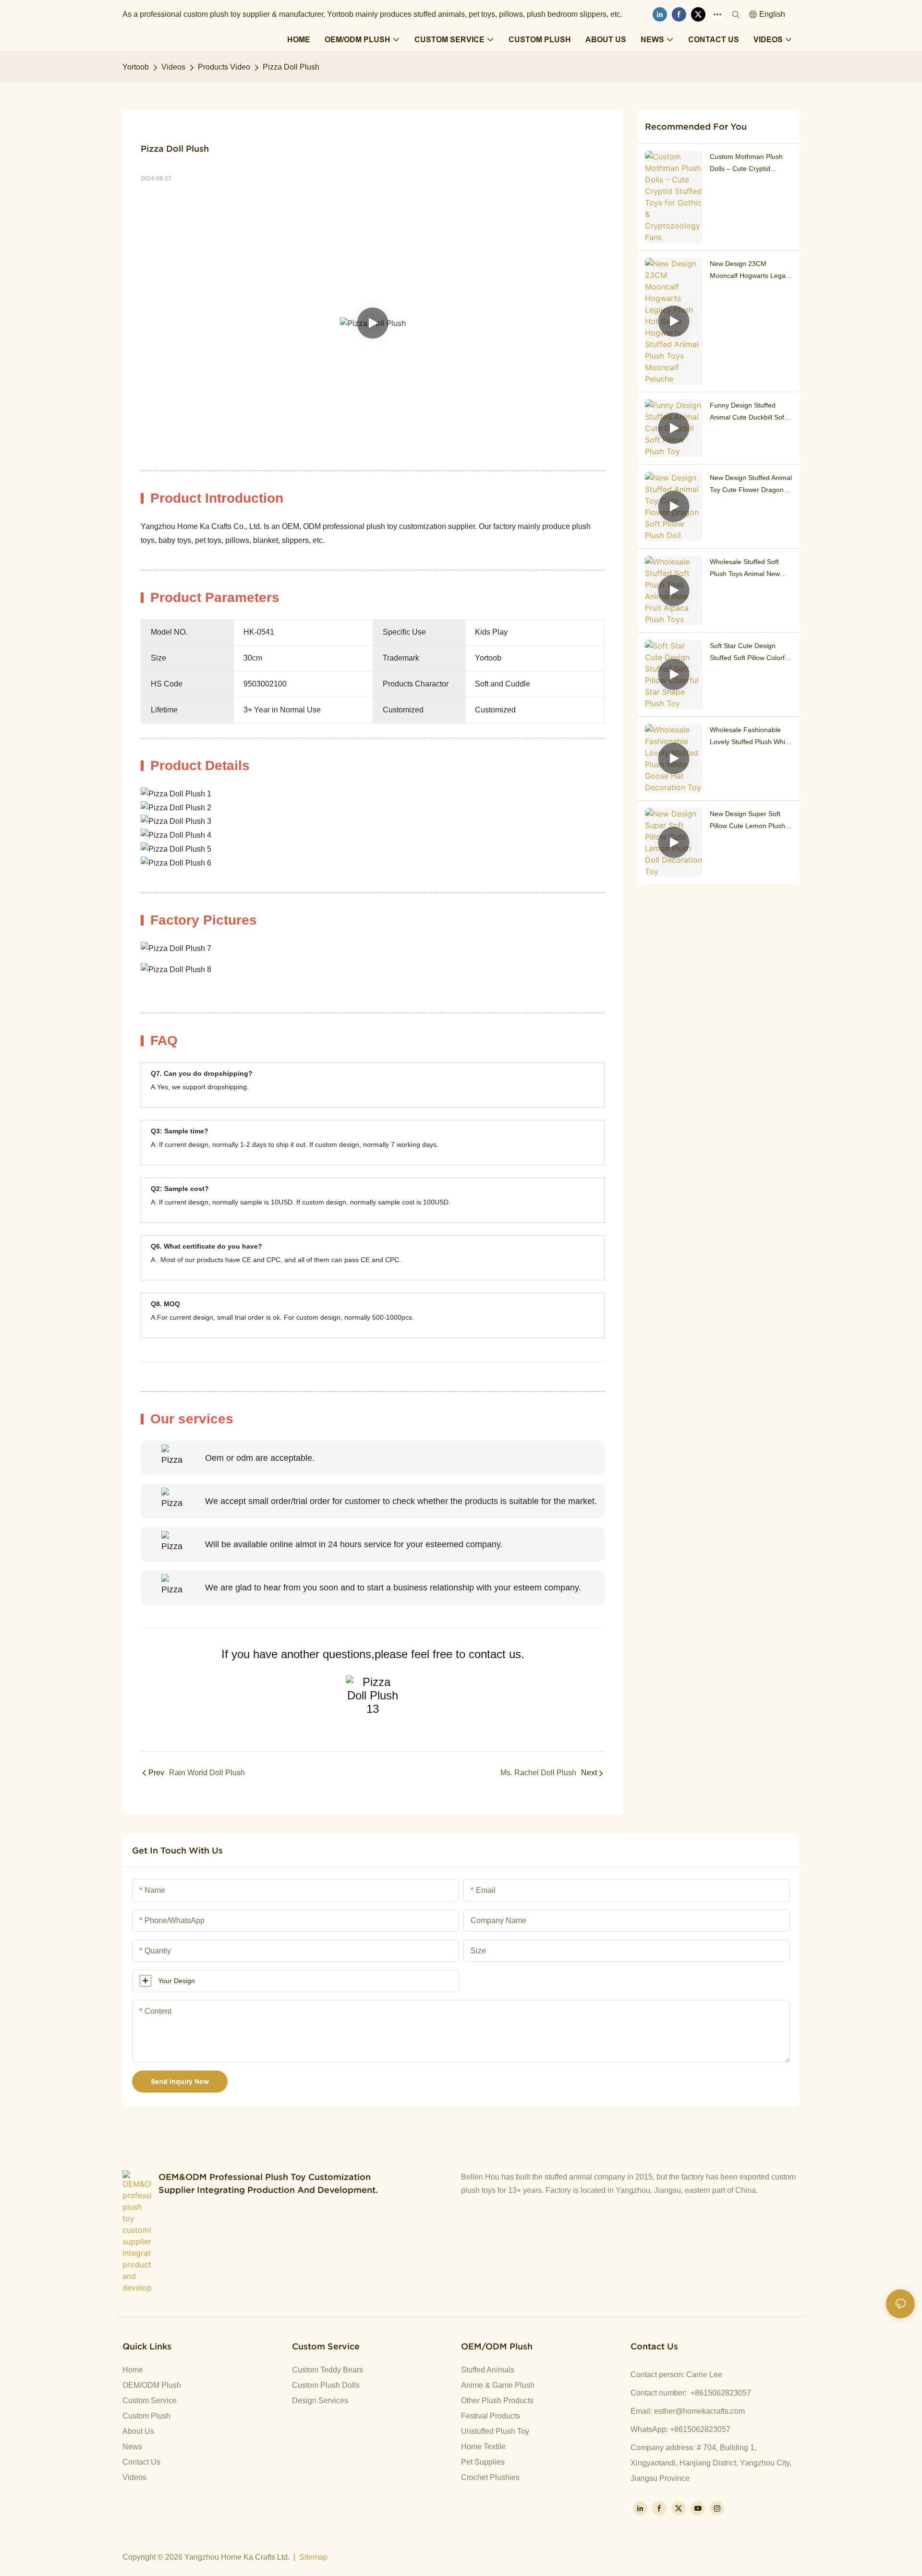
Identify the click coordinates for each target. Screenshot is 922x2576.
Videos (173, 67)
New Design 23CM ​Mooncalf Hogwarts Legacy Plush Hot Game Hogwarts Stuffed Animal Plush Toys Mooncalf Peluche (751, 271)
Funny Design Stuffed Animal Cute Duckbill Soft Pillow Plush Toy (748, 412)
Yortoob (136, 67)
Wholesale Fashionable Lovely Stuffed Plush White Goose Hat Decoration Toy (750, 737)
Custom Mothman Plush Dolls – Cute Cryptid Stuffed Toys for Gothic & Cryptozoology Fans (747, 164)
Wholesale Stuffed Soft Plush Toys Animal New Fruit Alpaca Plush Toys (745, 569)
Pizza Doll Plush (291, 67)
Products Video (224, 67)
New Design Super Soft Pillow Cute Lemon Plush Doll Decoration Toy (747, 821)
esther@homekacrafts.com (699, 2411)
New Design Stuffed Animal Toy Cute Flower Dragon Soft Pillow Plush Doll (751, 485)
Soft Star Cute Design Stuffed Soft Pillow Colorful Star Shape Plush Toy (750, 653)
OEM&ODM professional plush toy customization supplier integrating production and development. (268, 2183)
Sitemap (313, 2557)
